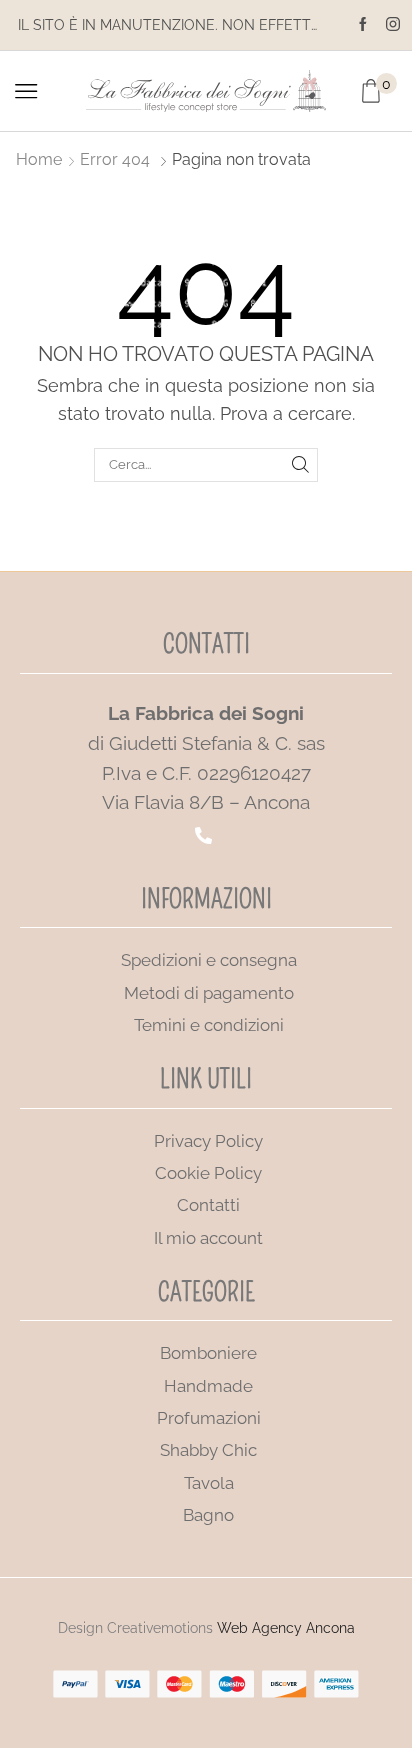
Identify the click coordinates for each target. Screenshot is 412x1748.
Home (39, 159)
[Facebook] (363, 25)
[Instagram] (393, 25)
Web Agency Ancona (286, 1628)
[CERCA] (301, 465)
